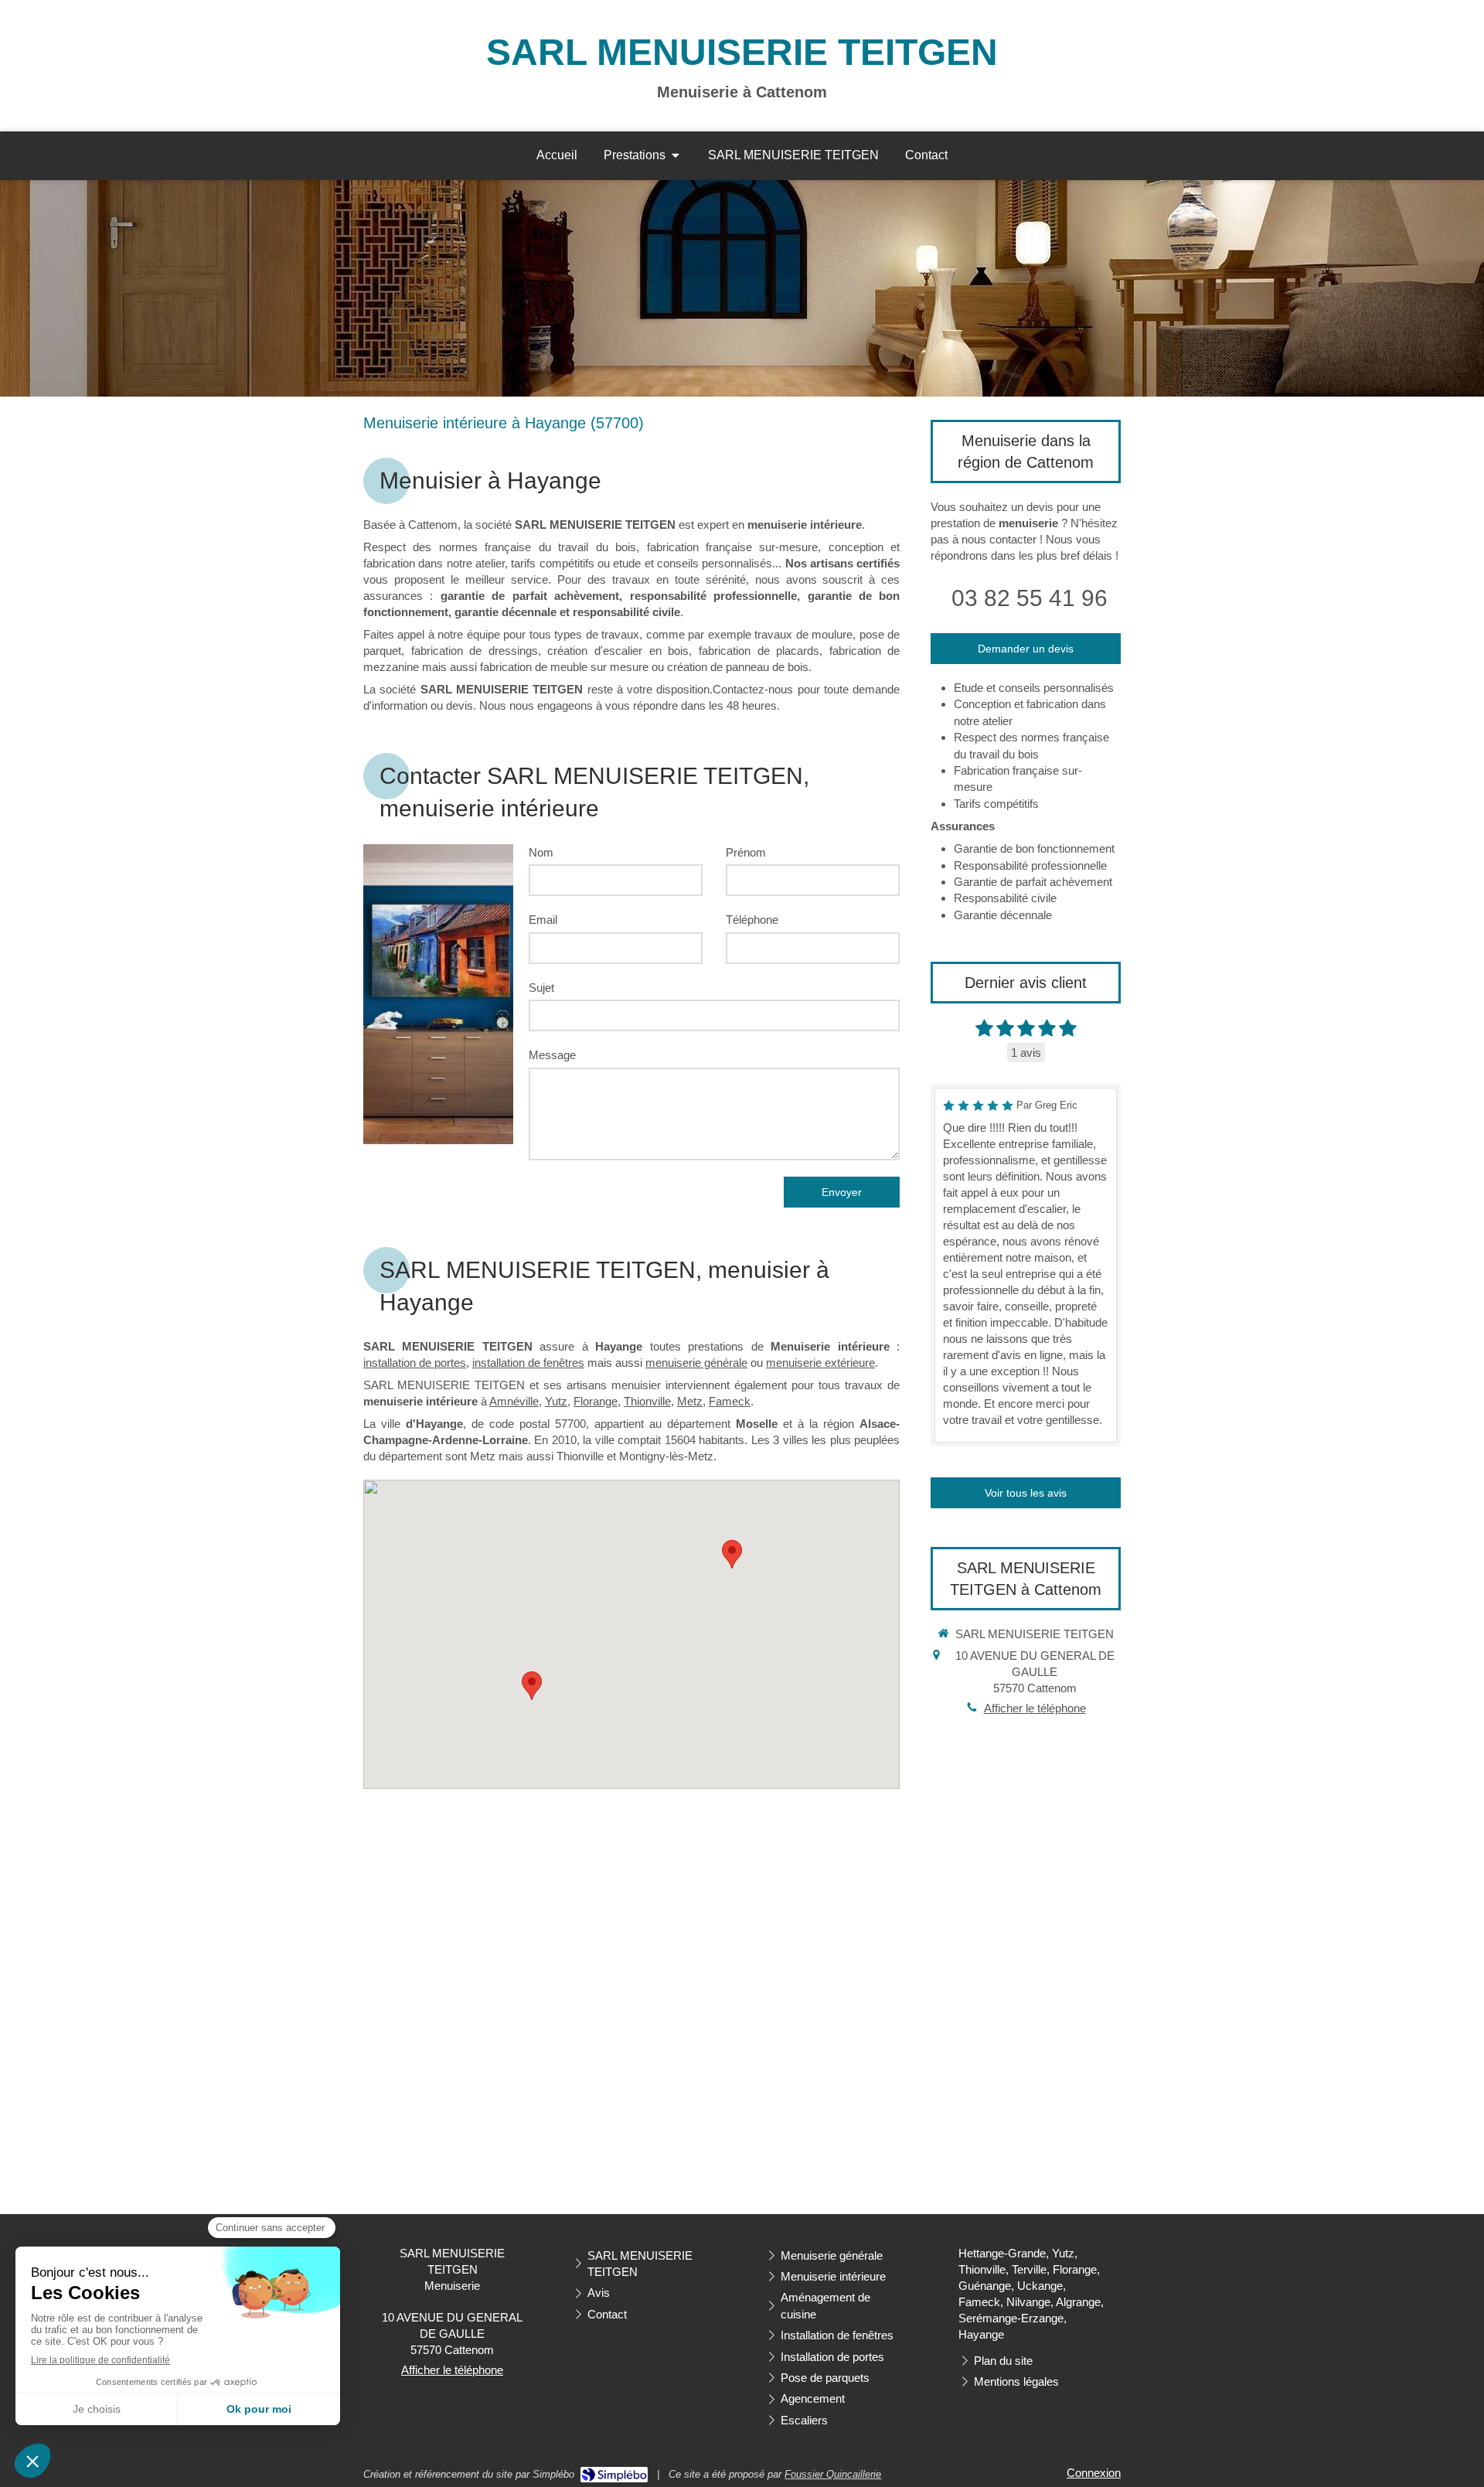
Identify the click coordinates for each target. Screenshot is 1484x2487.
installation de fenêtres (528, 1363)
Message (552, 1055)
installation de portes (415, 1363)
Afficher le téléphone (1035, 1708)
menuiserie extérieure (820, 1363)
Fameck (730, 1401)
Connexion (1094, 2473)
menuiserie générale (696, 1363)
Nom (541, 852)
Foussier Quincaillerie (833, 2474)
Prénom (746, 852)
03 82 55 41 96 (1030, 598)
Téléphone (752, 920)
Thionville (647, 1401)
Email (543, 920)
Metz (690, 1401)
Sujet (541, 988)
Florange (596, 1401)
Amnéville (514, 1401)
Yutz (556, 1401)
